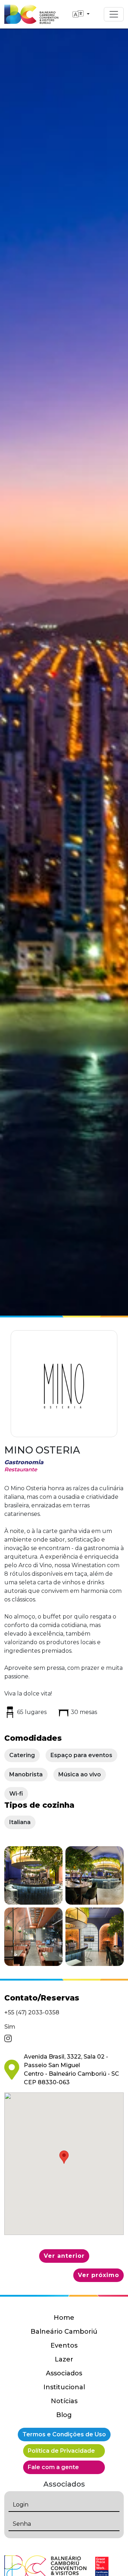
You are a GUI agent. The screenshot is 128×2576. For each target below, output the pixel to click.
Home (64, 2318)
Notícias (64, 2401)
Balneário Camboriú (64, 2332)
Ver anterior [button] (64, 2256)
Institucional (64, 2387)
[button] (33, 1875)
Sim (10, 2027)
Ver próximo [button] (98, 2275)
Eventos (64, 2345)
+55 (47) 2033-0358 (32, 2012)
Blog (64, 2415)
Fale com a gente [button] (53, 2467)
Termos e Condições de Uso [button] (64, 2434)
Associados (64, 2373)
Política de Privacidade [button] (61, 2451)
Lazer (64, 2359)
